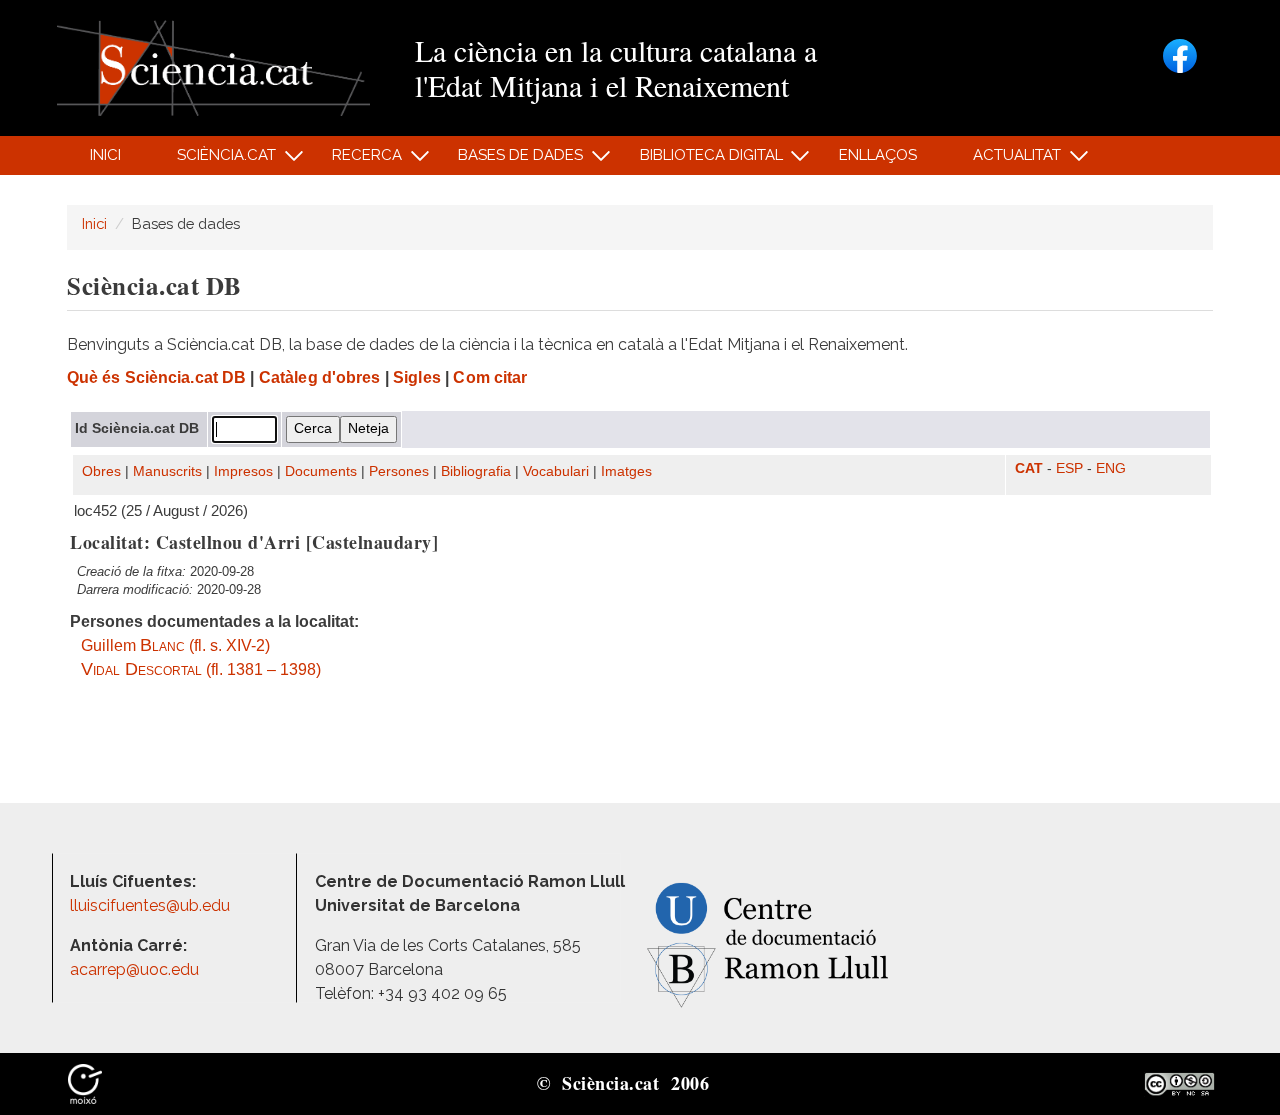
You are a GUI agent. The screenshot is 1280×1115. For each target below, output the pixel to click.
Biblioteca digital (700, 160)
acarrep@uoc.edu (134, 969)
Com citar (490, 377)
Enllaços (878, 155)
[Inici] (213, 66)
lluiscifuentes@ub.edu (152, 905)
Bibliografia (476, 471)
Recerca (356, 160)
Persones (399, 471)
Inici (105, 155)
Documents (321, 471)
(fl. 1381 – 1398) (201, 669)
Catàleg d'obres (320, 377)
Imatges (626, 471)
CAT (1029, 468)
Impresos (243, 471)
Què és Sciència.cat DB (156, 377)
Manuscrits (167, 471)
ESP (1069, 468)
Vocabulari (556, 471)
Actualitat (1006, 160)
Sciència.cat (215, 160)
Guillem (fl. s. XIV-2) (175, 645)
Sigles (417, 377)
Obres (101, 471)
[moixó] (85, 1083)
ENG (1111, 468)
